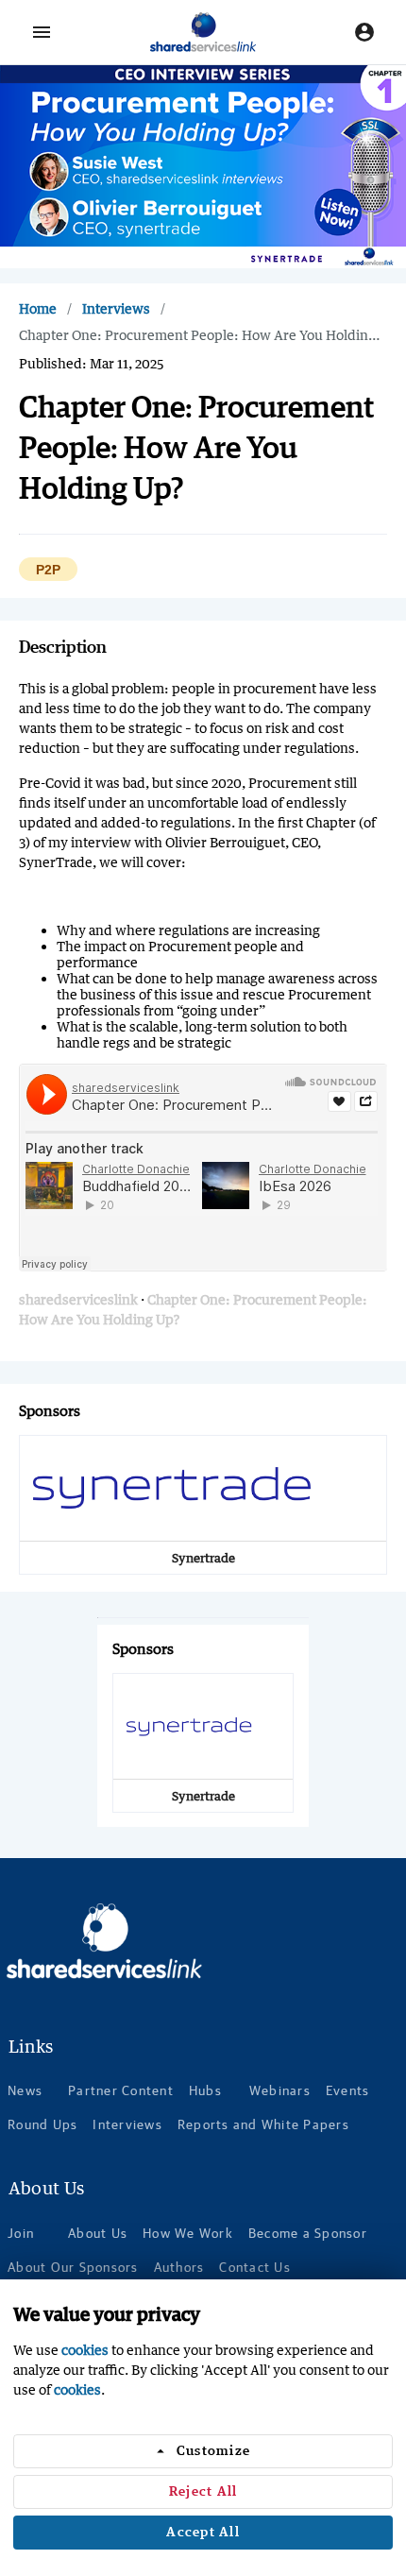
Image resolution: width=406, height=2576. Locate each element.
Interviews (116, 308)
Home (38, 308)
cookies (85, 2350)
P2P (48, 570)
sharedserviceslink (78, 1299)
